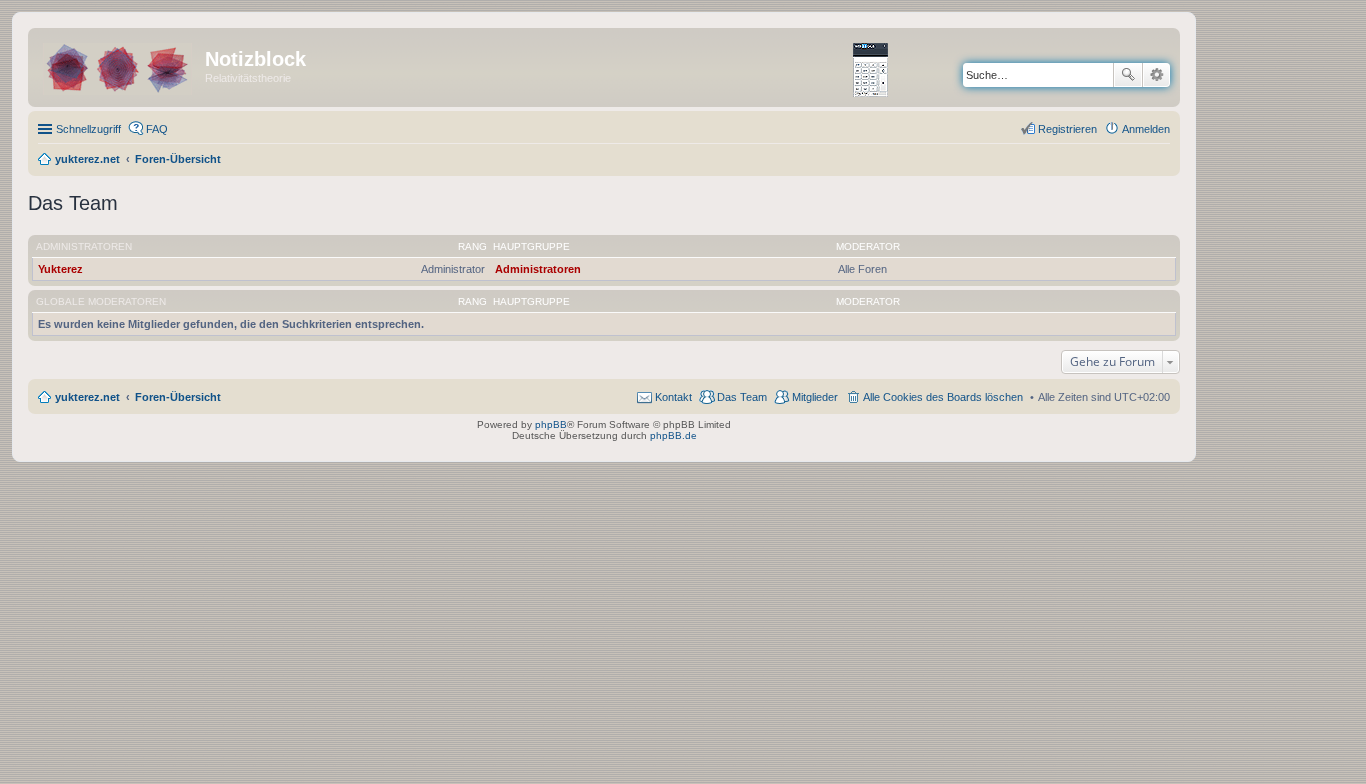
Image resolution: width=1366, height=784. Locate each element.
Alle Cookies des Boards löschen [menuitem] (943, 397)
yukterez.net (87, 397)
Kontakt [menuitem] (673, 397)
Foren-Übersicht (178, 397)
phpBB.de (673, 435)
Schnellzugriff (88, 129)
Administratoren (84, 246)
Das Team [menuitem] (742, 397)
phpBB (551, 424)
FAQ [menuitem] (157, 129)
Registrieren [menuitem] (1067, 129)
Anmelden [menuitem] (1146, 129)
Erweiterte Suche (1156, 75)
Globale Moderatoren (101, 301)
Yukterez (60, 269)
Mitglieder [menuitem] (815, 397)
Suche (1128, 75)
